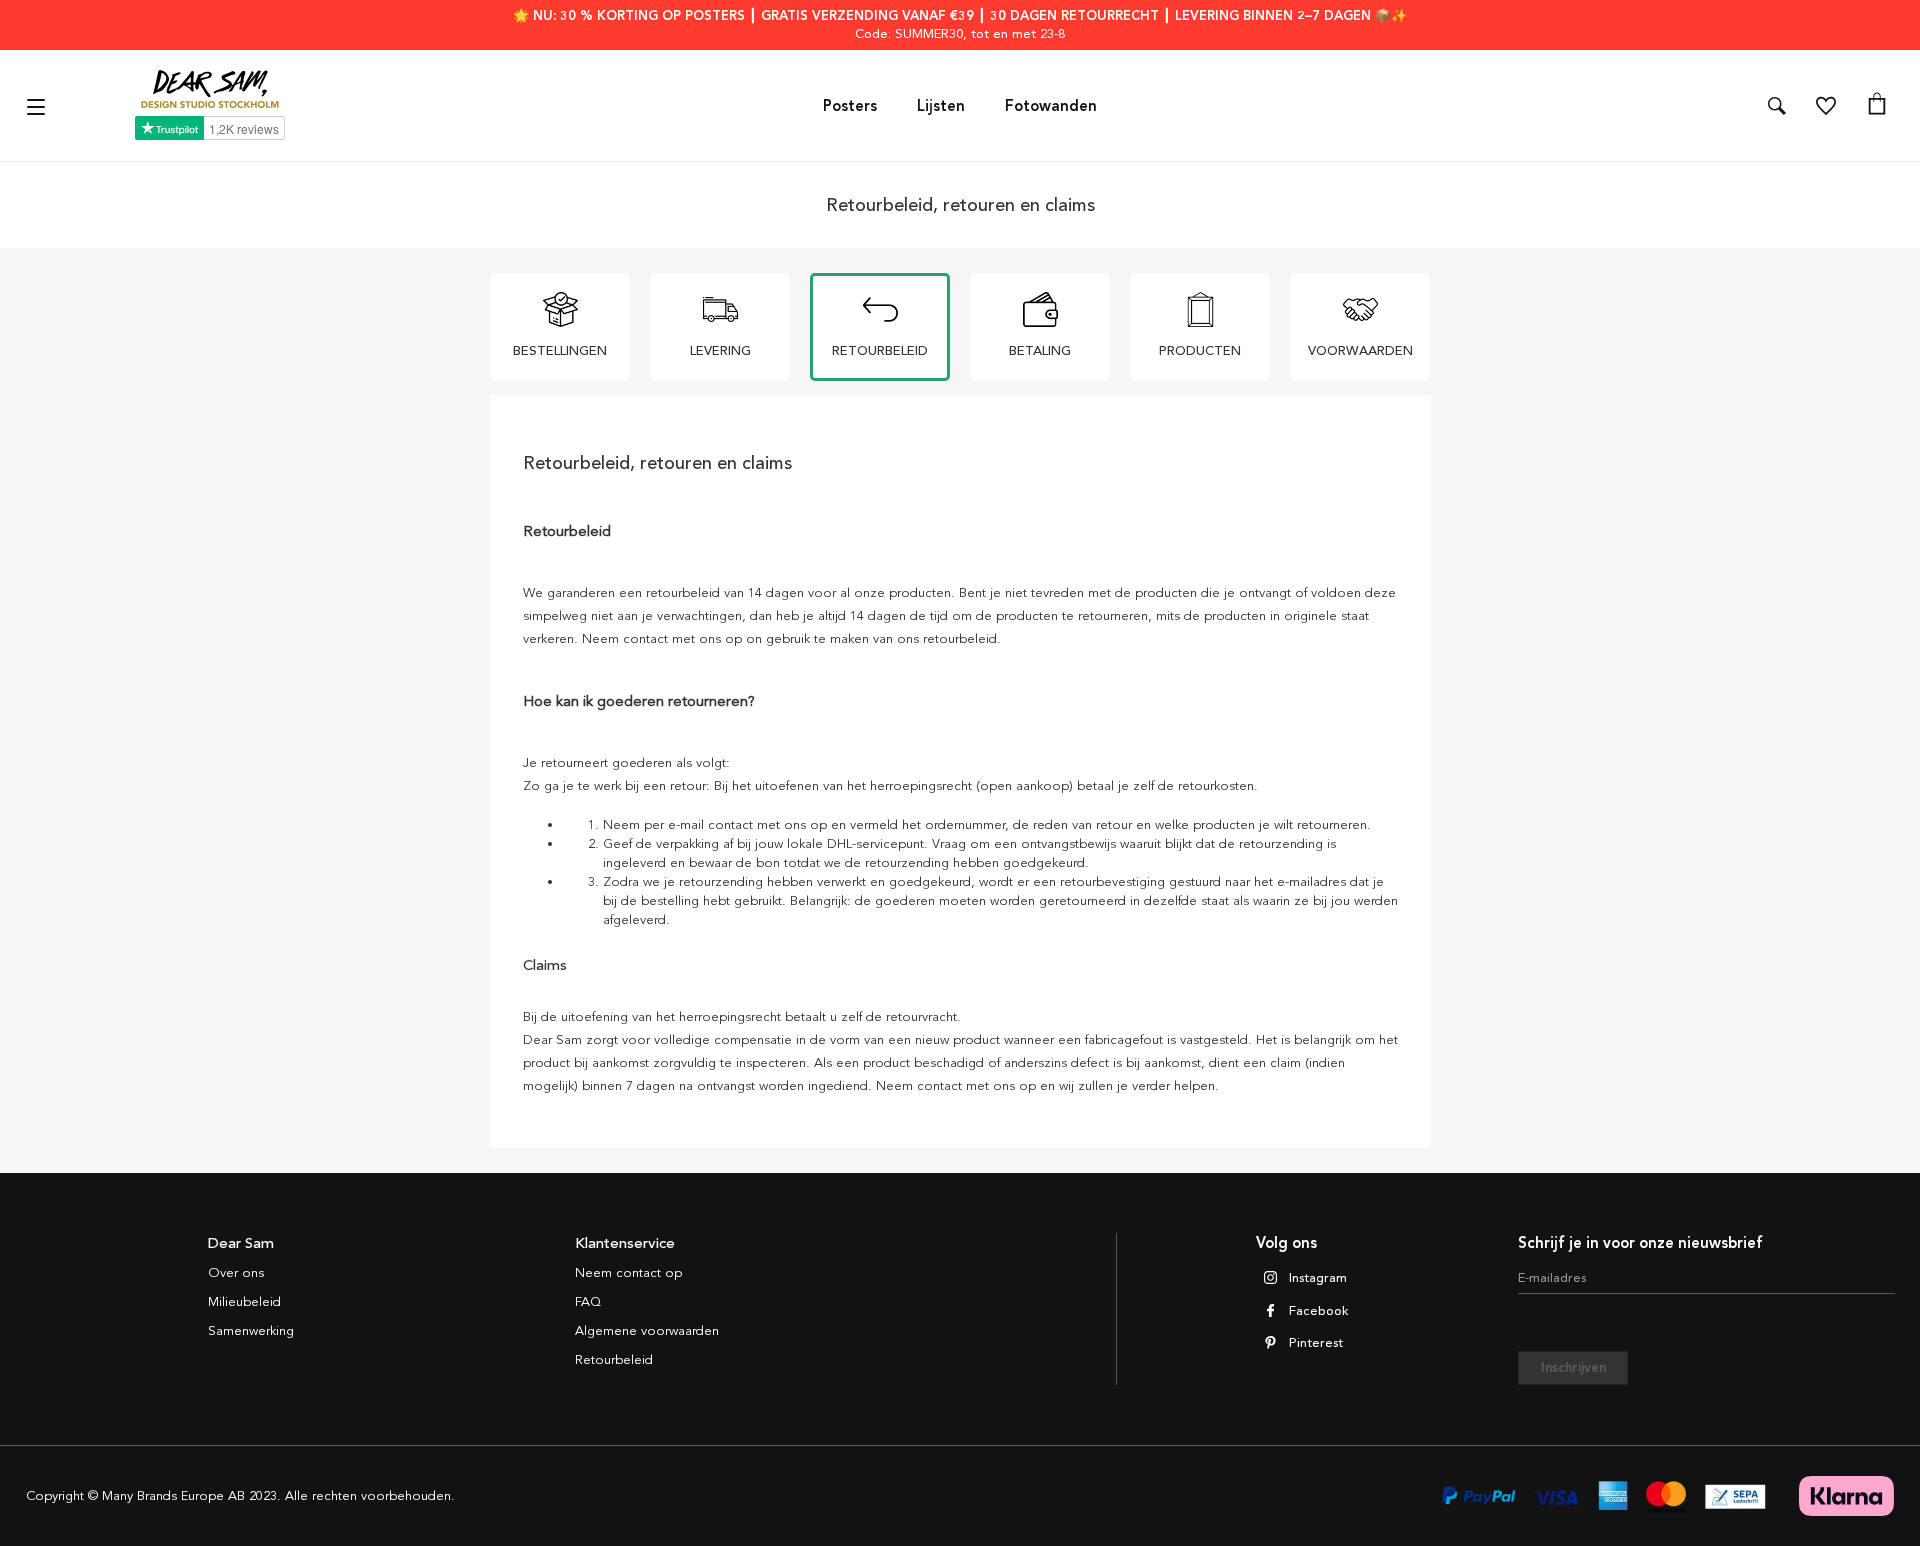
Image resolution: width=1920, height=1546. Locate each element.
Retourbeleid (614, 1360)
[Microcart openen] (1877, 106)
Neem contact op (628, 1273)
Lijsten (941, 106)
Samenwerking (251, 1331)
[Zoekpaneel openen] (1777, 106)
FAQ (588, 1302)
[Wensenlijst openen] (1826, 106)
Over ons (236, 1273)
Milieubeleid (244, 1302)
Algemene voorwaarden (647, 1331)
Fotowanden (1051, 106)
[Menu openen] (38, 105)
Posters (850, 106)
